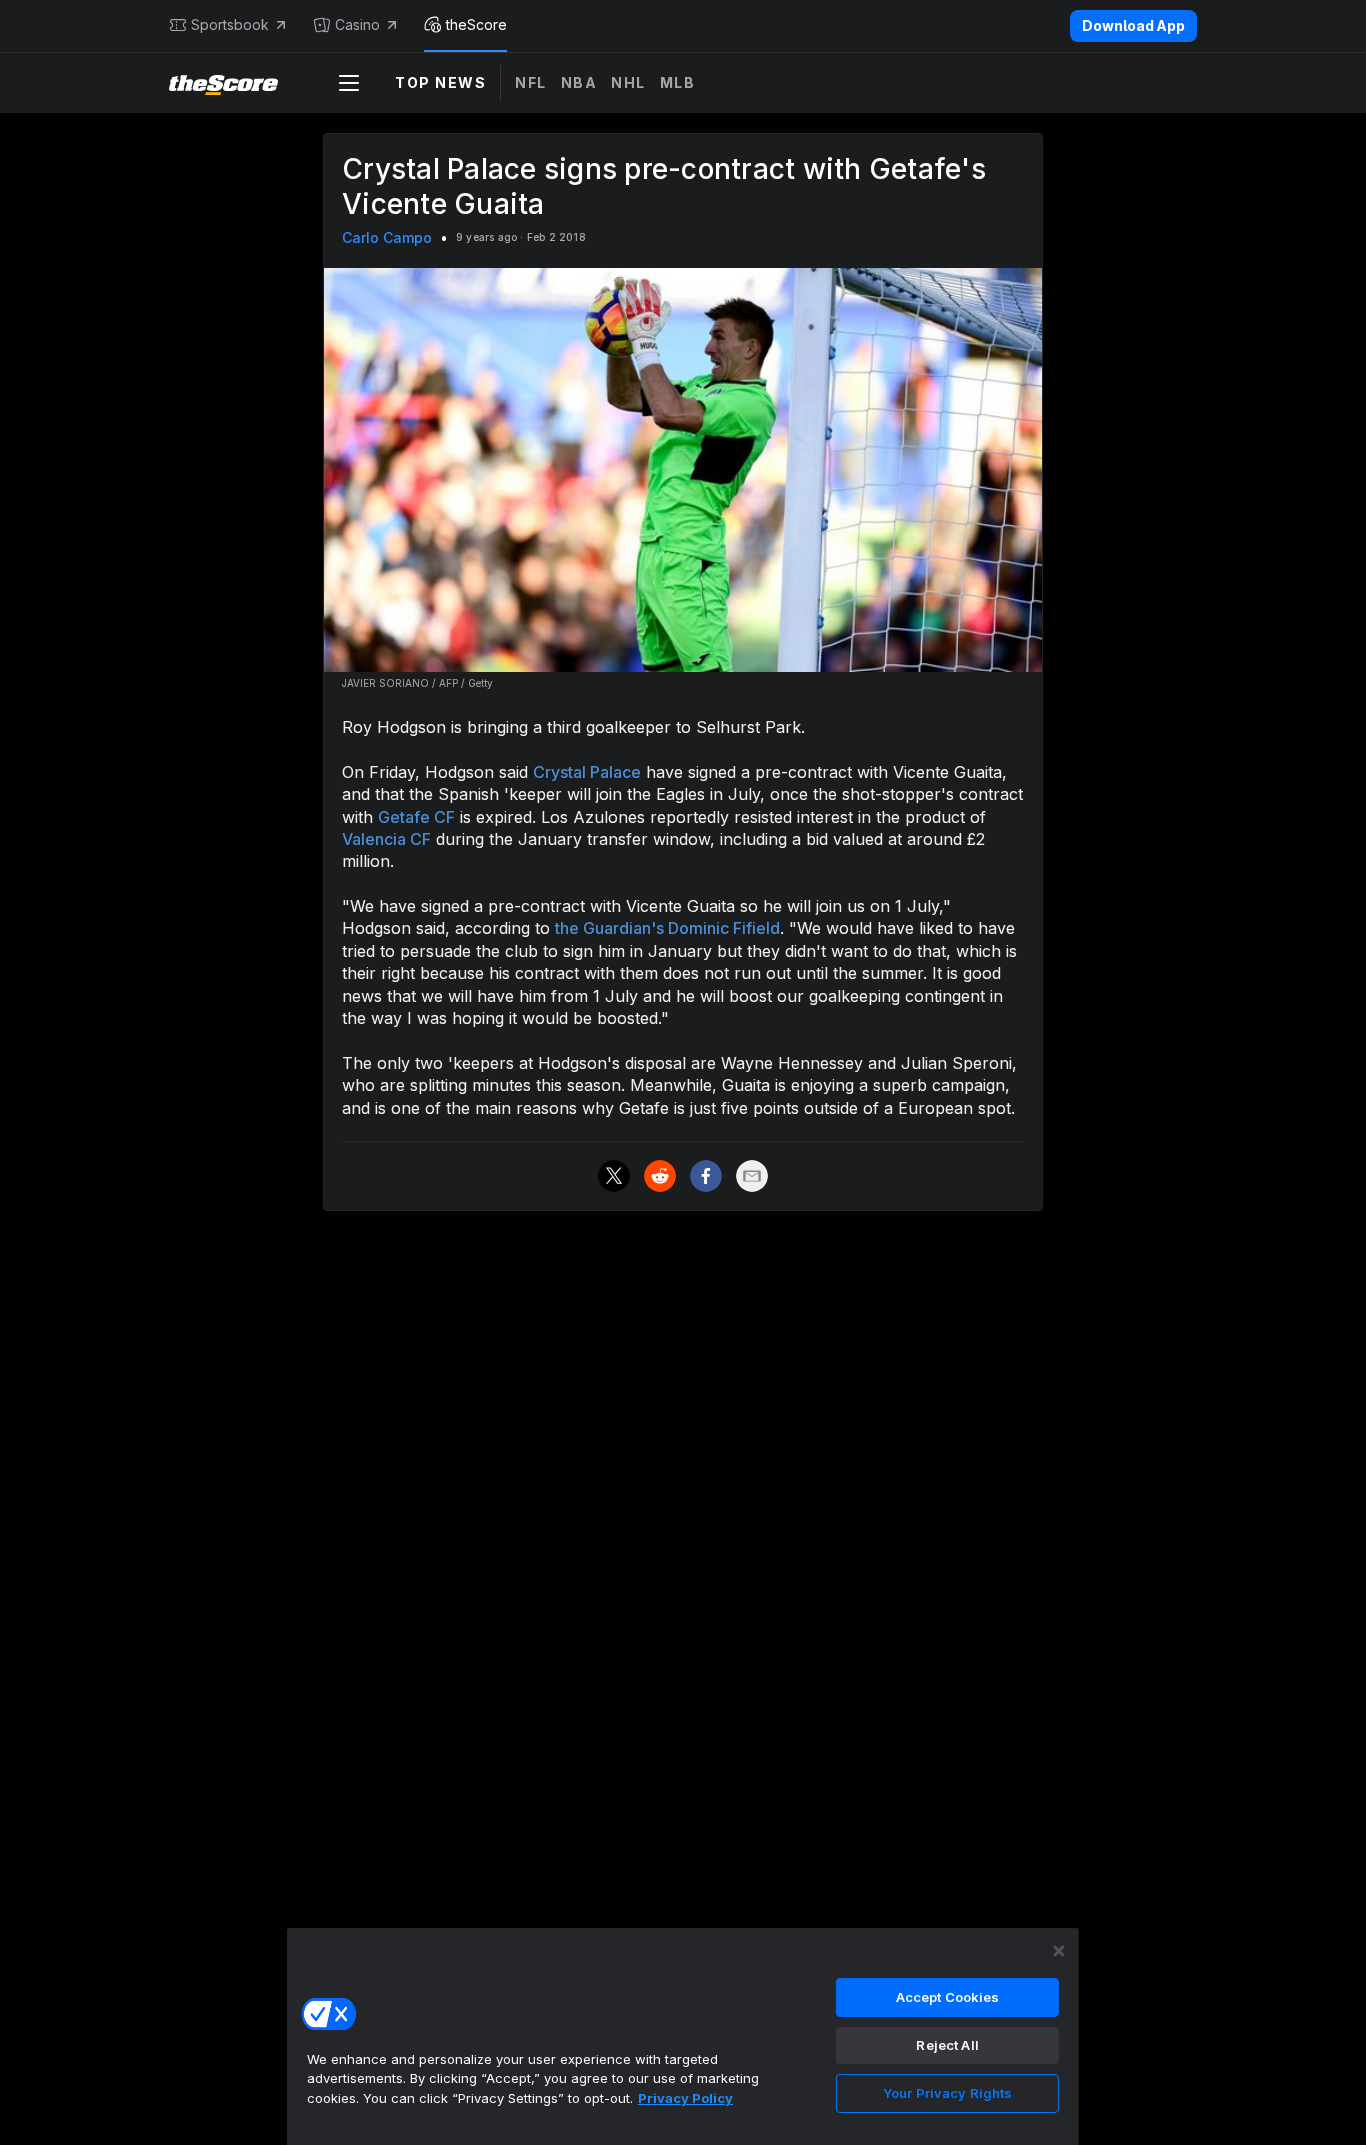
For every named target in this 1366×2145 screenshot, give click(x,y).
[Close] (1059, 1951)
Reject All (947, 2045)
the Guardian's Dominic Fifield (667, 928)
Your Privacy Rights (947, 2093)
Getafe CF (416, 817)
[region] (683, 2036)
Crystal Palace (587, 772)
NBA (579, 82)
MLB (678, 82)
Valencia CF (386, 839)
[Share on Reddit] (660, 1176)
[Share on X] (614, 1176)
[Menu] (349, 83)
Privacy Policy (685, 2098)
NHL (628, 82)
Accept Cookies (948, 1997)
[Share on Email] (752, 1176)
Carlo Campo (387, 237)
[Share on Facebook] (706, 1176)
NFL (531, 82)
